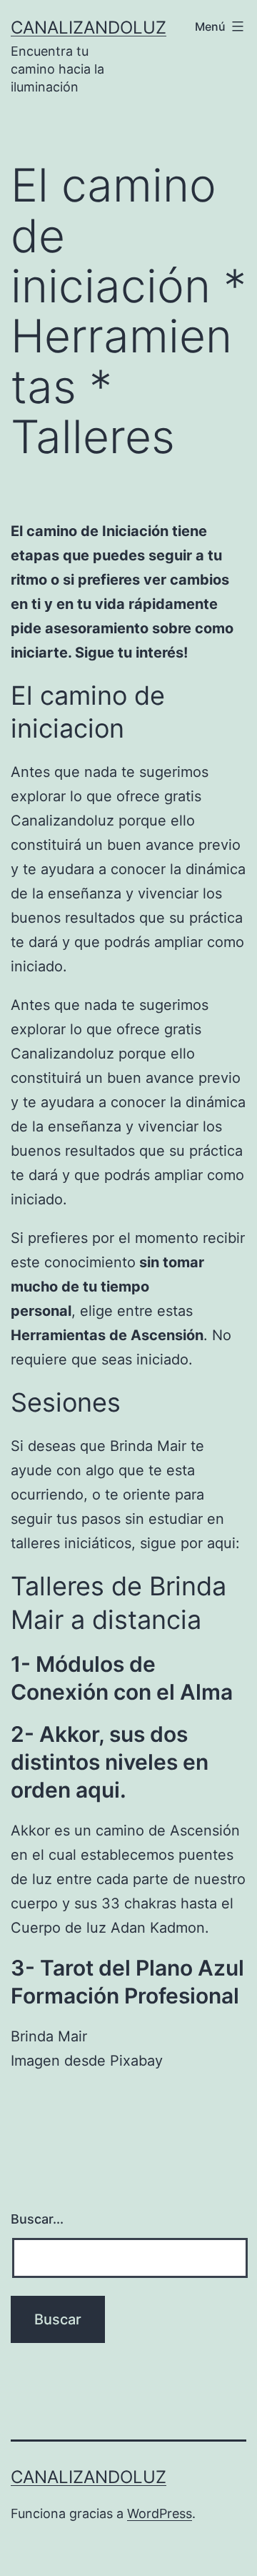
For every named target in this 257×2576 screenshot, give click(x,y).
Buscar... (37, 2219)
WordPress (160, 2513)
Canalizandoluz (89, 28)
